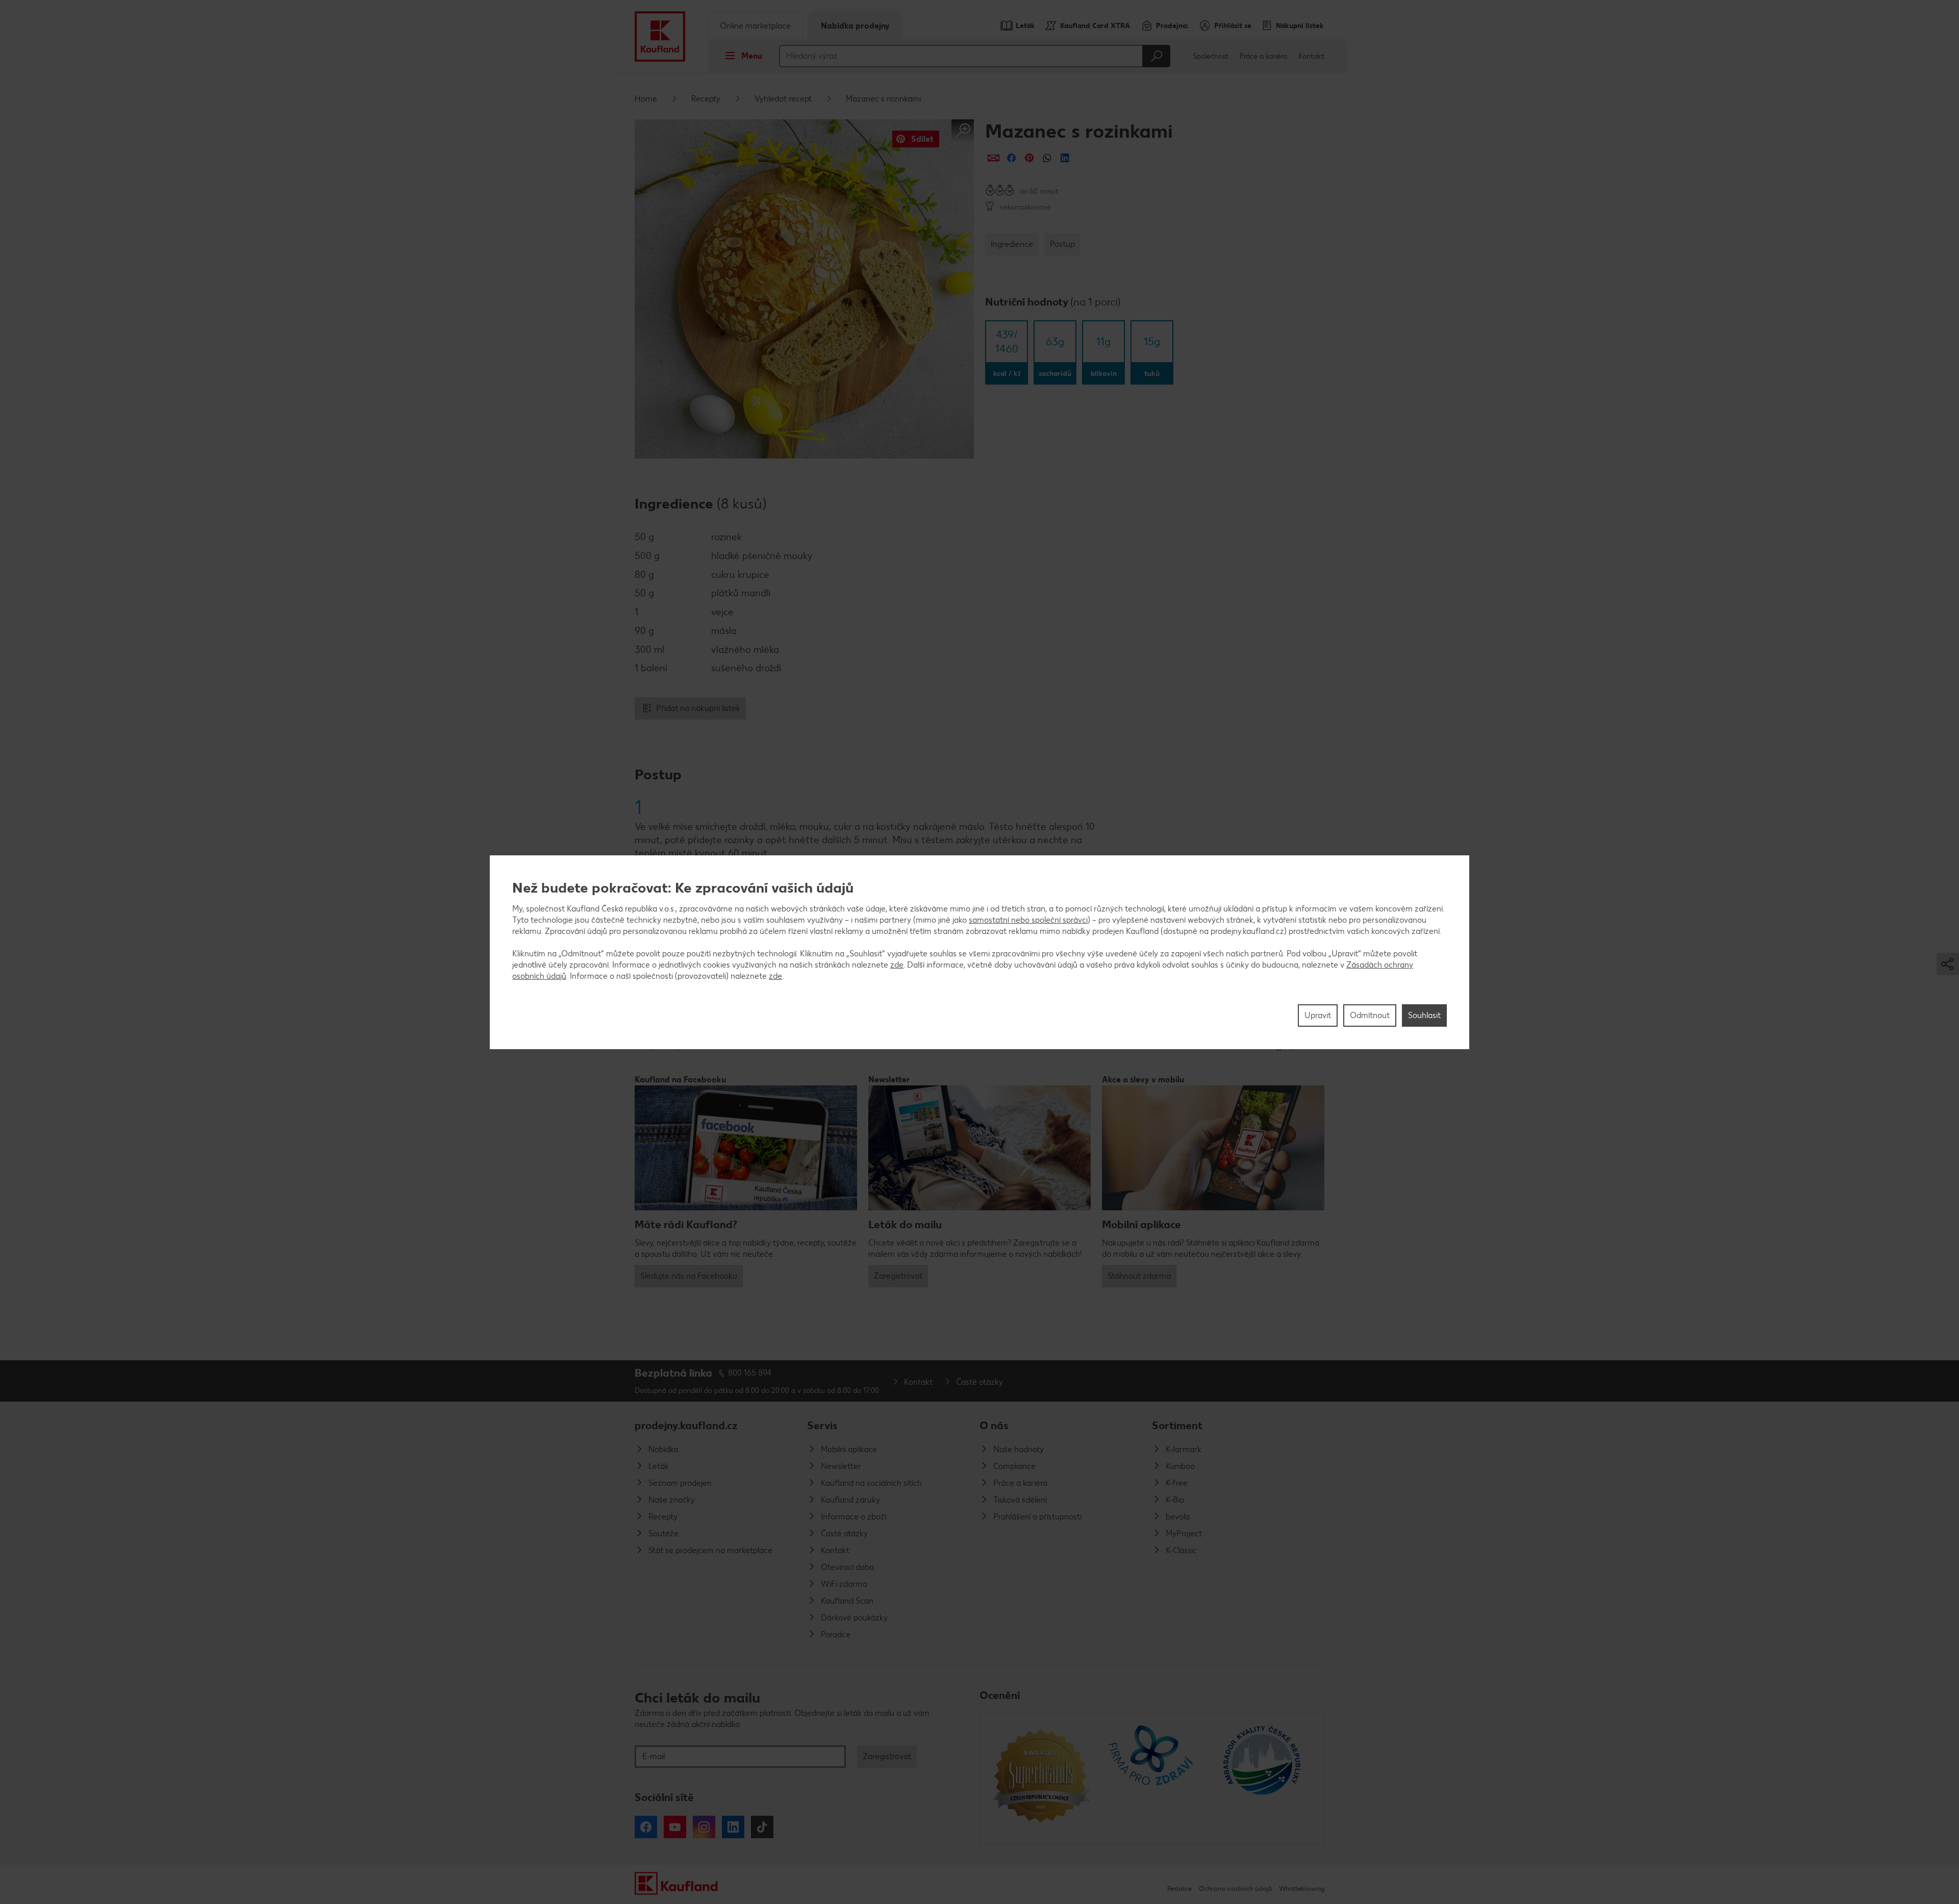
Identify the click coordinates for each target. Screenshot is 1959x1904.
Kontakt (1311, 56)
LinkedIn (733, 1827)
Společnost (1211, 56)
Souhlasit (1424, 1015)
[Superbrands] (1041, 1779)
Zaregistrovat (898, 1276)
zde (897, 964)
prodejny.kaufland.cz (686, 1425)
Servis (822, 1425)
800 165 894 (750, 1373)
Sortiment (1177, 1425)
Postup (1062, 244)
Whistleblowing (1302, 1888)
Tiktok (762, 1827)
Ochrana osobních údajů (1235, 1888)
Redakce (1179, 1888)
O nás (994, 1425)
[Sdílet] (994, 158)
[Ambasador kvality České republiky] (1263, 1779)
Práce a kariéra (1263, 56)
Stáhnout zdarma (1139, 1276)
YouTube (675, 1827)
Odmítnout (1370, 1015)
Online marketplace (755, 26)
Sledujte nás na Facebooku (689, 1276)
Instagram (704, 1827)
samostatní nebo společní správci (1028, 919)
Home (646, 99)
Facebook (646, 1827)
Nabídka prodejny (855, 26)
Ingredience (1012, 244)
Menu (752, 56)
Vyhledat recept (783, 99)
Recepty (706, 99)
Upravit (1318, 1015)
